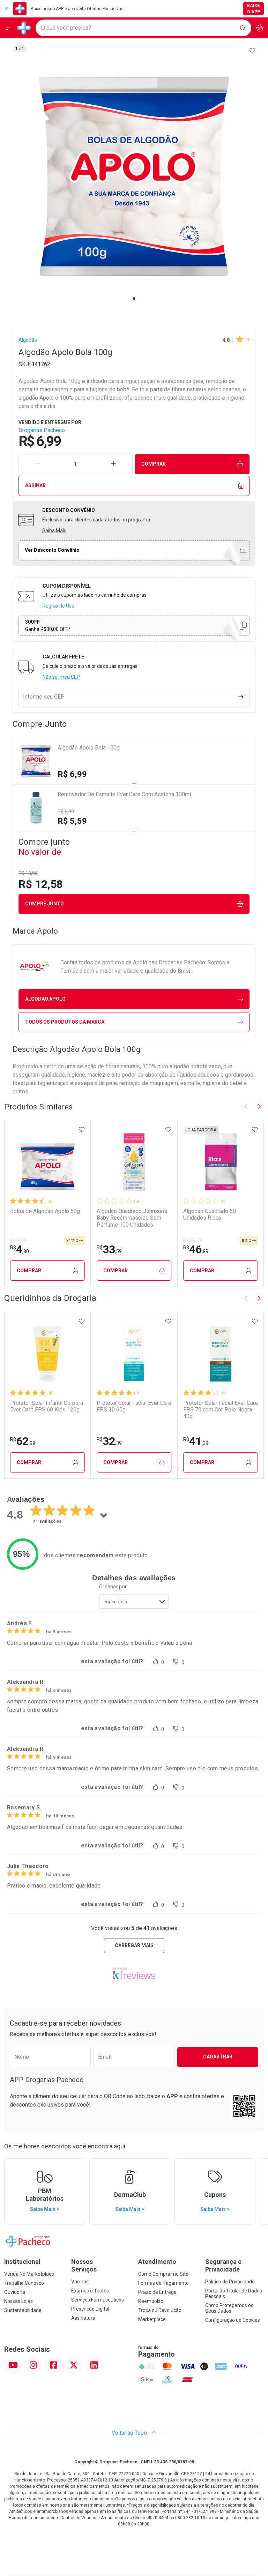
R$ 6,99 (72, 774)
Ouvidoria (15, 2292)
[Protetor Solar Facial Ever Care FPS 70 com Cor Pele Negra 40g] (221, 1354)
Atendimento (157, 2262)
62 (23, 1441)
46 (196, 1249)
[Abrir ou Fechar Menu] (8, 28)
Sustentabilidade (23, 2310)
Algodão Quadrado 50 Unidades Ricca (210, 1214)
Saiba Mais (54, 530)
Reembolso (151, 2301)
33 (109, 1249)
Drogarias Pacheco (42, 430)
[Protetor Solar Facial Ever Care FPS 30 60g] (134, 1354)
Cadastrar (218, 2057)
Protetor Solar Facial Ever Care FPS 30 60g (134, 1406)
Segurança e (223, 2265)
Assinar (35, 485)
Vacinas (80, 2282)
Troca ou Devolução (160, 2310)
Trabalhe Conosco (24, 2283)
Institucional (22, 2262)
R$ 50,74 (193, 1241)
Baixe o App (254, 9)
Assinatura (83, 2318)
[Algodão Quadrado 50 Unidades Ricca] (221, 1162)
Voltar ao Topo (130, 2433)
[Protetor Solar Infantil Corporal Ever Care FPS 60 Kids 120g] (47, 1354)
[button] (134, 176)
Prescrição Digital (90, 2309)
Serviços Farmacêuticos (98, 2300)
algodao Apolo (45, 999)
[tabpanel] (134, 176)
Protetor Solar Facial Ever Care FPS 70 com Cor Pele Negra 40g (221, 1410)
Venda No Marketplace (29, 2274)
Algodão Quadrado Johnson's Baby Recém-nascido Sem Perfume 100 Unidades (132, 1218)
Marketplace (152, 2319)
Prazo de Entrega (157, 2292)
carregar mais (134, 1945)
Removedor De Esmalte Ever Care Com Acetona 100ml (124, 794)
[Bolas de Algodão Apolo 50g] (47, 1162)
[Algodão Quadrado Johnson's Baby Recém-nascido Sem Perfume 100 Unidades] (134, 1162)
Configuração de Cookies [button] (233, 2320)
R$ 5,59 (72, 821)
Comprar (154, 464)
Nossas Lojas (18, 2301)
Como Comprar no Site (163, 2274)
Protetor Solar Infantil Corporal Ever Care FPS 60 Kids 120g (47, 1406)
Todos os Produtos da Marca (65, 1022)
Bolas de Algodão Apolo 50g (45, 1211)
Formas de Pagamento (163, 2283)
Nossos (84, 2265)
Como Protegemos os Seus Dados (229, 2308)
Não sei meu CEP (61, 677)
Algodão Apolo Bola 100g (89, 748)
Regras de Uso (58, 606)
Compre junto (44, 904)
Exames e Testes (90, 2291)
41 (196, 1441)
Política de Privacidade (230, 2282)
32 (109, 1441)
